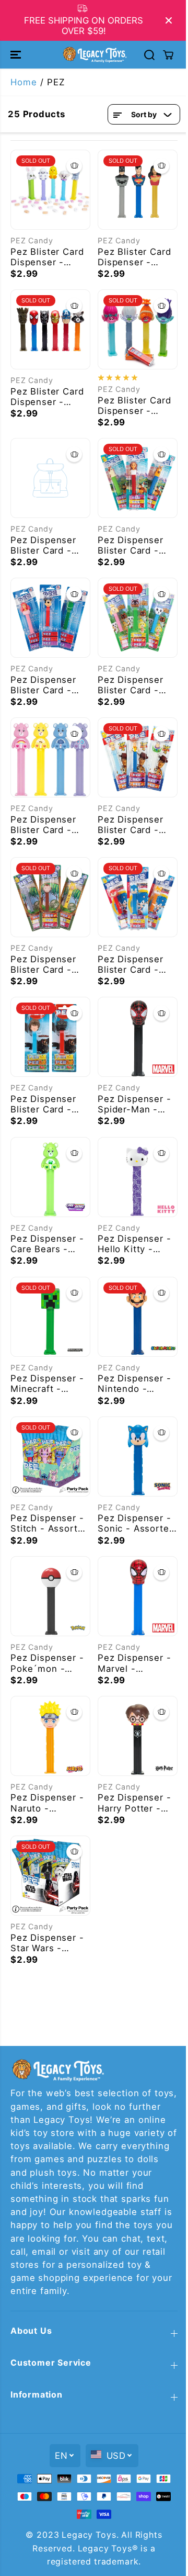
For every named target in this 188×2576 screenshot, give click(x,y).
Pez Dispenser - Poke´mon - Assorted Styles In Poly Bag (47, 1663)
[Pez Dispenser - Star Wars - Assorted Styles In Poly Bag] (50, 1876)
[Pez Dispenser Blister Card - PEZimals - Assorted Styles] (50, 897)
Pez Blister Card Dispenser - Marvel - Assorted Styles (47, 397)
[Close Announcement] (169, 20)
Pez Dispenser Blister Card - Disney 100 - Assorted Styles (47, 545)
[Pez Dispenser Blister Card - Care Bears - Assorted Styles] (50, 757)
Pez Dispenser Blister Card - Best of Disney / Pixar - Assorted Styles (48, 685)
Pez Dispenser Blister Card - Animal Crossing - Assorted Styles (134, 685)
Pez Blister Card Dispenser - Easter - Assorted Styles (47, 257)
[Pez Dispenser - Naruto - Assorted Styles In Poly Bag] (50, 1736)
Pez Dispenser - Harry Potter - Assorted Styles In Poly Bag (134, 1803)
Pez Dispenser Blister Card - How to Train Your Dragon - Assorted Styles (47, 1104)
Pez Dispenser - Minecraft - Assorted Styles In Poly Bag (47, 1383)
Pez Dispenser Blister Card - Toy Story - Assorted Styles (134, 825)
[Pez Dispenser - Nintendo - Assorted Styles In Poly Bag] (138, 1317)
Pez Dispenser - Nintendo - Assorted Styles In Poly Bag (134, 1383)
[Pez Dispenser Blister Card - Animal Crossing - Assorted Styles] (138, 618)
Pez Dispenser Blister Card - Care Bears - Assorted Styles (47, 825)
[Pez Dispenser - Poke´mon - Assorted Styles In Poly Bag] (50, 1596)
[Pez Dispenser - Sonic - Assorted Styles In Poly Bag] (138, 1456)
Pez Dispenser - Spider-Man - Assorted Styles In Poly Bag (134, 1104)
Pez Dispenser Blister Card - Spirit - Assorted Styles (136, 545)
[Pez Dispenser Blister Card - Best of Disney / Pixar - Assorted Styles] (50, 618)
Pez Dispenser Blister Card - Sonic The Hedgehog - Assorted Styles (134, 964)
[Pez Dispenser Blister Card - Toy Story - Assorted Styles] (138, 757)
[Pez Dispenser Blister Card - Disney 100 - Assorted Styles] (50, 478)
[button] (17, 54)
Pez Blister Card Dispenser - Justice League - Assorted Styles (136, 257)
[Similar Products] (74, 166)
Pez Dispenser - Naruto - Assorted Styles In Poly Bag (47, 1803)
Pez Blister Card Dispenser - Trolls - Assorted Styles (136, 406)
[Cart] (168, 55)
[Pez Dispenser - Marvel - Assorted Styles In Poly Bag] (138, 1596)
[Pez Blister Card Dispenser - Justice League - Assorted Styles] (138, 190)
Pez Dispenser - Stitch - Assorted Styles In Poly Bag (50, 1523)
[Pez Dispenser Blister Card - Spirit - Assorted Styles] (138, 478)
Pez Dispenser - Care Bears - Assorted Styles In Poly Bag (47, 1244)
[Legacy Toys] (94, 54)
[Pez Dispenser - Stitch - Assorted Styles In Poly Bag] (50, 1456)
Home (23, 82)
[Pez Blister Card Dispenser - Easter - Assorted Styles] (50, 190)
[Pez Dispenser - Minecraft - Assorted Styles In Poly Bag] (50, 1317)
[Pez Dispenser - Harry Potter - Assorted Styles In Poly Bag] (138, 1736)
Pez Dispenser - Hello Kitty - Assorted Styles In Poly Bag (134, 1244)
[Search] (149, 55)
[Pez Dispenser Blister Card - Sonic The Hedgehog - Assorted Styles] (138, 897)
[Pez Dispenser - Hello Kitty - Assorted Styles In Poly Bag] (138, 1177)
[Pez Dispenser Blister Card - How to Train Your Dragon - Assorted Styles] (50, 1037)
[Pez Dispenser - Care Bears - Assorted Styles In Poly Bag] (50, 1177)
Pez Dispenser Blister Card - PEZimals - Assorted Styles (47, 964)
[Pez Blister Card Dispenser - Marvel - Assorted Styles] (50, 329)
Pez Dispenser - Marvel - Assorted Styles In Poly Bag (134, 1663)
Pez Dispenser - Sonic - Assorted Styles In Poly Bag (136, 1523)
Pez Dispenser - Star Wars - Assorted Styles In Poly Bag (47, 1943)
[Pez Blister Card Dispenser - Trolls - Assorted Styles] (138, 329)
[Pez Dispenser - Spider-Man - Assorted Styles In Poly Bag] (138, 1037)
